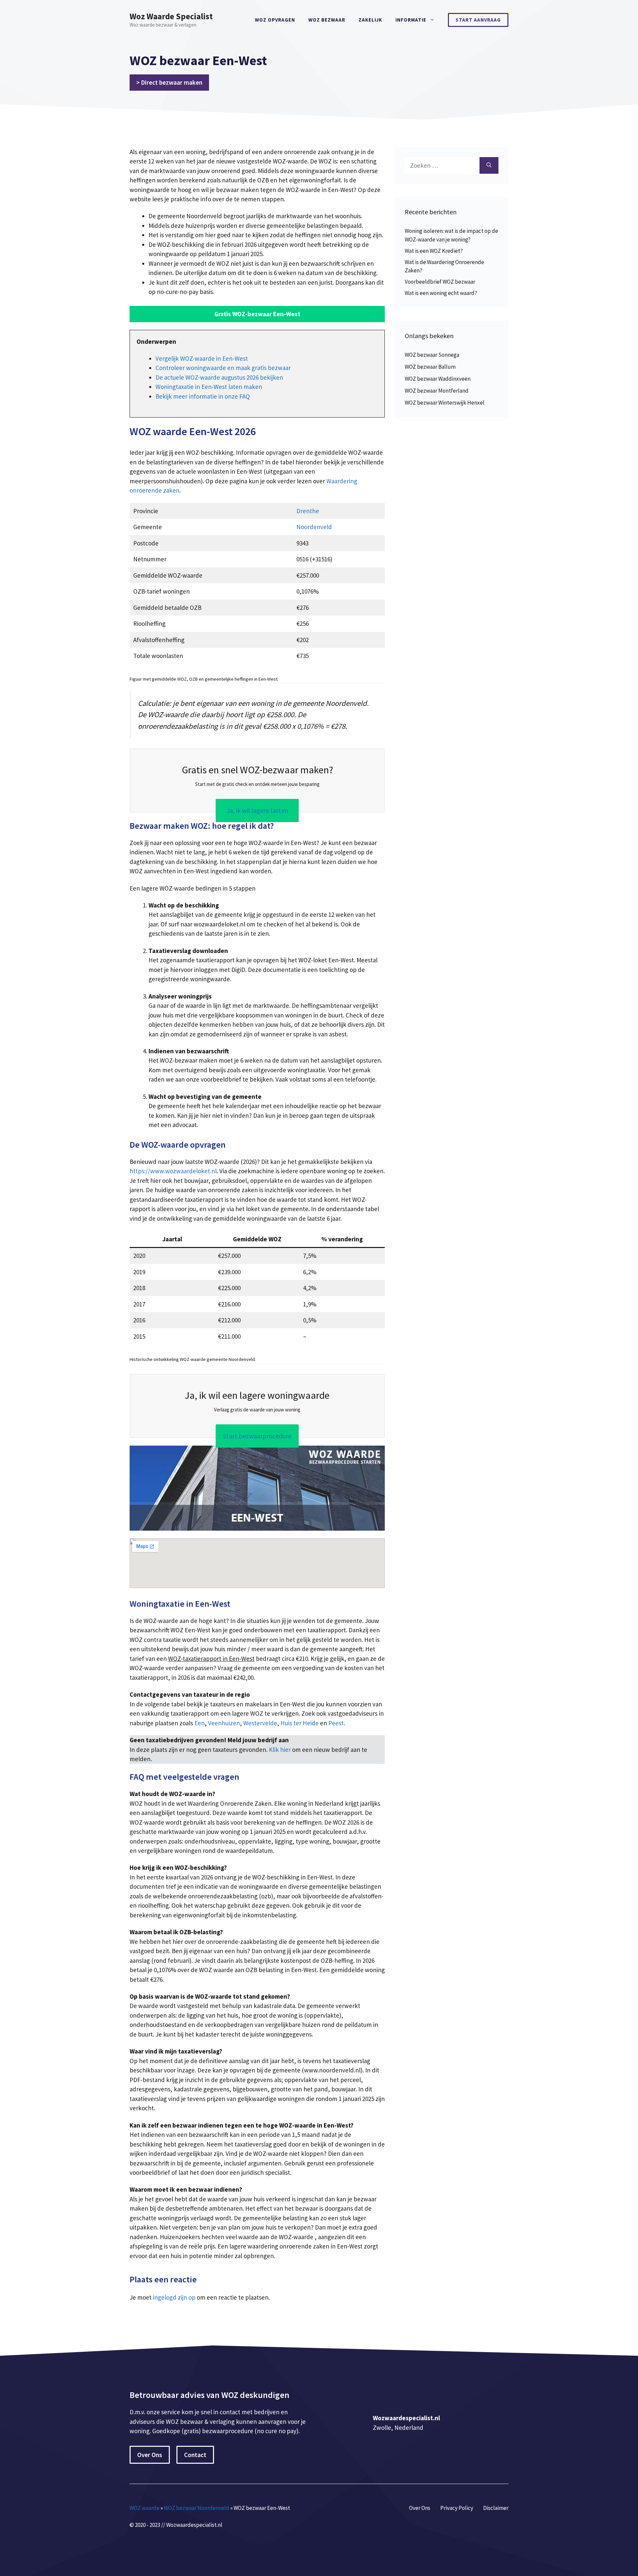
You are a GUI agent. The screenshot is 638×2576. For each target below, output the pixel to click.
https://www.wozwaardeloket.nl (173, 1171)
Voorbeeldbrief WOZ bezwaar (440, 282)
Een (200, 1723)
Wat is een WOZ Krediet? (434, 251)
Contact (195, 2455)
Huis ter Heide (300, 1723)
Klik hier (280, 1750)
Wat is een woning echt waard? (441, 293)
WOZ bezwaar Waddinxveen (438, 379)
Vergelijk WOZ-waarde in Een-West (202, 358)
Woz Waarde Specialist (171, 16)
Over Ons (150, 2455)
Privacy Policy (457, 2508)
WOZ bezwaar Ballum (430, 367)
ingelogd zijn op (174, 2297)
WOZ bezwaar (327, 20)
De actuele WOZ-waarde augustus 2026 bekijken (219, 377)
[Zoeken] (489, 166)
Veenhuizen (224, 1723)
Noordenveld (314, 527)
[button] (257, 314)
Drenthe (308, 511)
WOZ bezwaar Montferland (437, 391)
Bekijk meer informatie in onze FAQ (203, 396)
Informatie (411, 20)
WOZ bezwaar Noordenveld (197, 2508)
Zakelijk (370, 20)
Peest (336, 1723)
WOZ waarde (145, 2508)
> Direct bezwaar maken (169, 82)
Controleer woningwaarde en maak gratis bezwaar (223, 368)
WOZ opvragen (275, 20)
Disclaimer (496, 2508)
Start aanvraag (478, 20)
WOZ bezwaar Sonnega (432, 355)
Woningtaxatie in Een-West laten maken (209, 387)
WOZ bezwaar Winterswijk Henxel (445, 403)
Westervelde (260, 1723)
